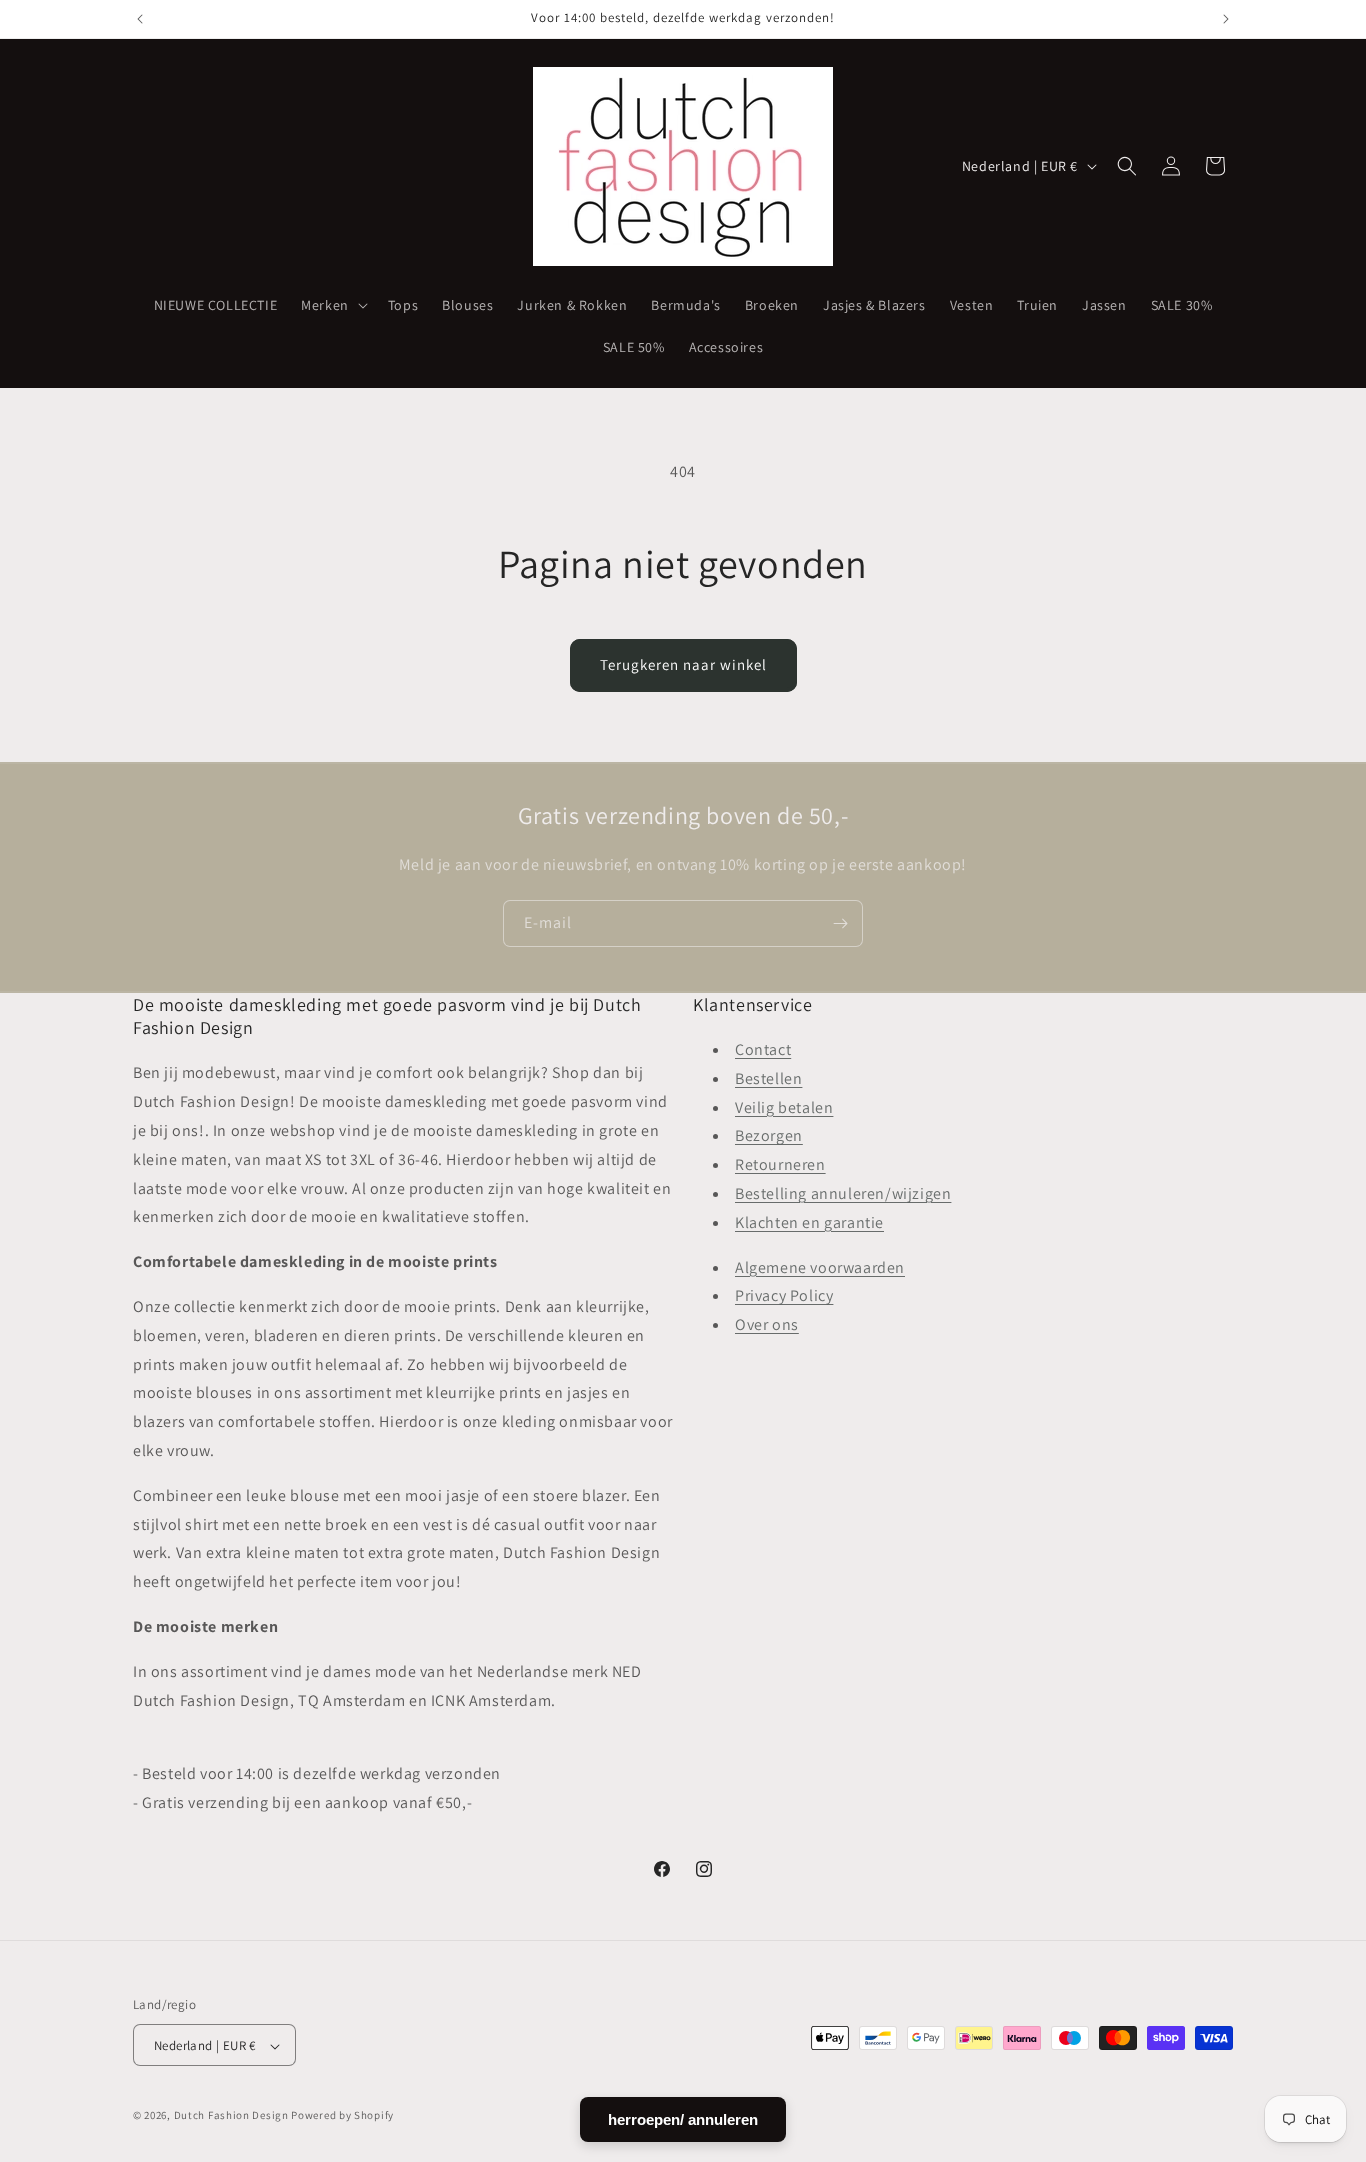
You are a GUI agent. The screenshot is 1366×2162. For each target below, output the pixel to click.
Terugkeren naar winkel (683, 664)
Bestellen (768, 1078)
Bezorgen (769, 1136)
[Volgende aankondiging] (1226, 19)
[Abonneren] (840, 923)
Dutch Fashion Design (231, 2116)
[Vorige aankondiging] (140, 19)
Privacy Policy (784, 1296)
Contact (763, 1049)
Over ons (767, 1325)
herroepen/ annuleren (683, 2119)
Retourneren (780, 1165)
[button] (332, 305)
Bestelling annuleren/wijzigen (843, 1193)
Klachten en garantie (809, 1222)
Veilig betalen (784, 1107)
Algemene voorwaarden (820, 1267)
